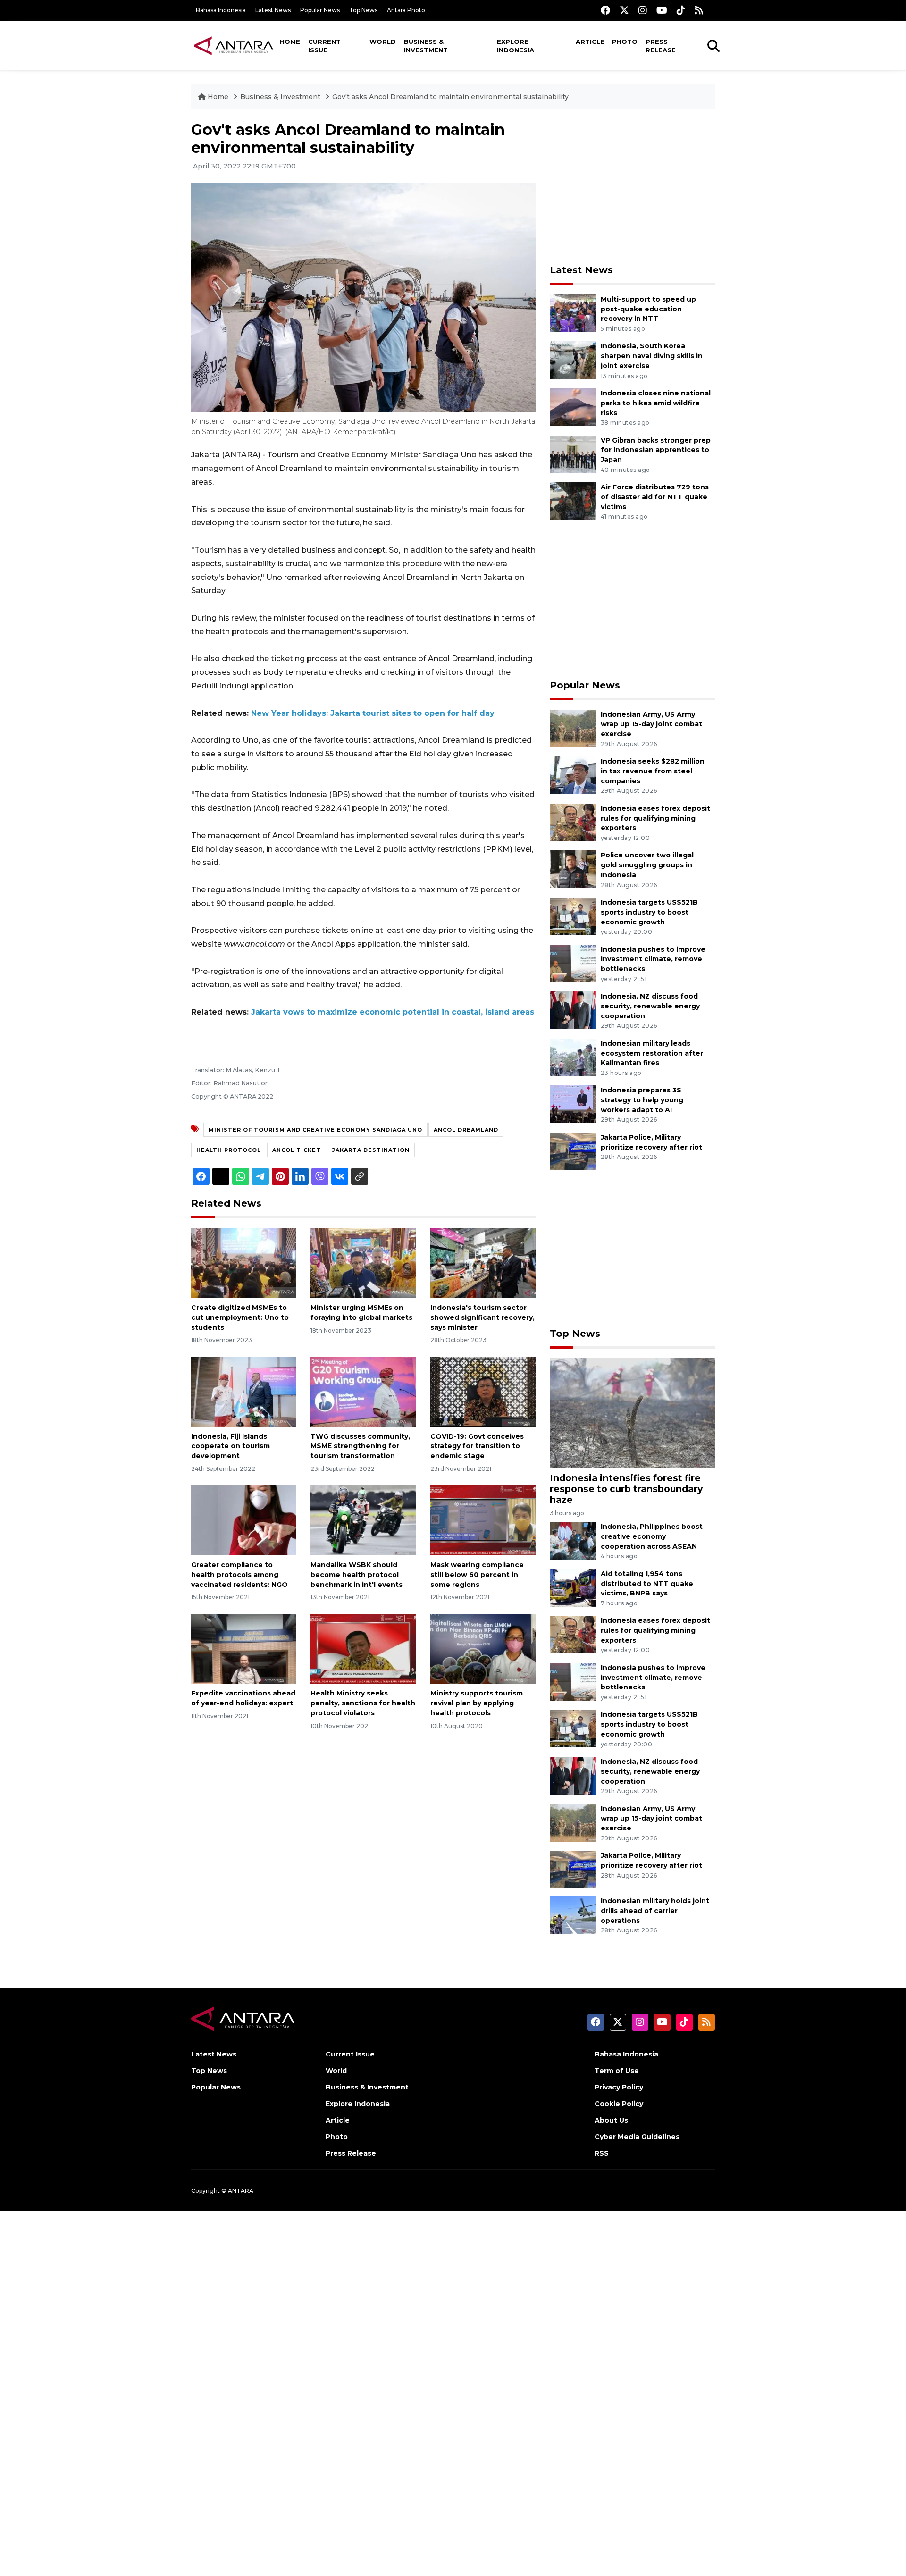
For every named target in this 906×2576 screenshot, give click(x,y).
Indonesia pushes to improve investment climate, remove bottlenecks (653, 959)
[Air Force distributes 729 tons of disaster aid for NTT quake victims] (573, 500)
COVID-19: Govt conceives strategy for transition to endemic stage (477, 1446)
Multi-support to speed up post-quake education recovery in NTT (648, 309)
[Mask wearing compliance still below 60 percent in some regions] (483, 1520)
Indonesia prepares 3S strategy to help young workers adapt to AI (642, 1100)
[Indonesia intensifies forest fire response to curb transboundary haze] (632, 1413)
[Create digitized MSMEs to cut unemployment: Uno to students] (244, 1263)
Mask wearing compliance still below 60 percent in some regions (477, 1575)
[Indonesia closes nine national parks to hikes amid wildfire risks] (573, 407)
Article (590, 42)
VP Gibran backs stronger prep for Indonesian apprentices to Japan (656, 450)
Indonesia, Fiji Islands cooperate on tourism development (231, 1446)
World (383, 42)
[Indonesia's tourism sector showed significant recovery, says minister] (483, 1263)
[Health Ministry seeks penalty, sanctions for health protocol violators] (363, 1648)
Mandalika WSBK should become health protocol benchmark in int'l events (357, 1575)
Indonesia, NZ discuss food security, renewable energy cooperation (650, 1006)
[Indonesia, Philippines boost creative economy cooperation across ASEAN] (573, 1540)
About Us (611, 2120)
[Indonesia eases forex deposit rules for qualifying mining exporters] (573, 822)
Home (290, 42)
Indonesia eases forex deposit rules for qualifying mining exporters (655, 818)
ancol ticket (297, 1150)
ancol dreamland (466, 1130)
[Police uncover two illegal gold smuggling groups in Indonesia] (573, 869)
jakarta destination (371, 1150)
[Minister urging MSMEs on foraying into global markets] (363, 1263)
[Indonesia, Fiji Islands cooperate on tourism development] (244, 1391)
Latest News (273, 10)
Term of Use (617, 2071)
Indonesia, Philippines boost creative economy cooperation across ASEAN (652, 1536)
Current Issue (324, 46)
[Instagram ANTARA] (643, 10)
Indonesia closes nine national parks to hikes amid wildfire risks (656, 403)
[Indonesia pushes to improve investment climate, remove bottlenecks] (573, 963)
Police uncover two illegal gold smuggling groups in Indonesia (647, 865)
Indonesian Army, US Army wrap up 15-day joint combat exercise (651, 724)
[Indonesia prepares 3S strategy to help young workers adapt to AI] (573, 1104)
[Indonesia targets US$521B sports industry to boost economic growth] (573, 916)
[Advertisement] (632, 187)
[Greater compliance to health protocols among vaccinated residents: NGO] (244, 1520)
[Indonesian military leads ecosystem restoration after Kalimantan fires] (573, 1057)
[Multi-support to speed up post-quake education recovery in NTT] (573, 313)
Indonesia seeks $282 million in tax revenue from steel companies (653, 771)
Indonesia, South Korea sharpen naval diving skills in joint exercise (652, 356)
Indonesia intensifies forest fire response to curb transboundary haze (626, 1489)
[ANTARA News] (234, 45)
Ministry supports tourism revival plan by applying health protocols (477, 1703)
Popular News (320, 10)
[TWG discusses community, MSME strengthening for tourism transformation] (363, 1391)
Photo (625, 42)
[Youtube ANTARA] (662, 10)
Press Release (661, 46)
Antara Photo (406, 10)
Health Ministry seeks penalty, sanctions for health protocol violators (363, 1703)
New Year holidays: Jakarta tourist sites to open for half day (373, 713)
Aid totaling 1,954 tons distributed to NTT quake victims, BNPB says (647, 1584)
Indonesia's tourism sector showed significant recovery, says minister (482, 1317)
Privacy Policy (619, 2087)
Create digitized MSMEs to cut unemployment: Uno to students (240, 1317)
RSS (602, 2153)
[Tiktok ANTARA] (681, 10)
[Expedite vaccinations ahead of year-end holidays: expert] (244, 1648)
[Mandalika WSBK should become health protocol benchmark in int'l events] (363, 1520)
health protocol (229, 1150)
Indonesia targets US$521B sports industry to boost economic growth (649, 912)
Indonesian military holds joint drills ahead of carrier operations (655, 1911)
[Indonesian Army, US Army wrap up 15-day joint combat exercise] (573, 728)
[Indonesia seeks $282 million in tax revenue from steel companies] (573, 775)
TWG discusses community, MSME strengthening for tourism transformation (360, 1446)
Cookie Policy (619, 2104)
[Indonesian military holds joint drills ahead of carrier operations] (573, 1914)
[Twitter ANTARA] (624, 10)
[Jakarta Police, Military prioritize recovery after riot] (573, 1151)
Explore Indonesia (516, 46)
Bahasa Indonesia (221, 10)
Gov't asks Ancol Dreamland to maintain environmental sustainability (450, 97)
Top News (363, 10)
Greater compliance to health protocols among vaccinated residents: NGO (239, 1575)
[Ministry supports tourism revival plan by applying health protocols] (483, 1648)
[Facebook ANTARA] (605, 10)
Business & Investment (426, 46)
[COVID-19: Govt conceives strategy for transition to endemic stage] (483, 1391)
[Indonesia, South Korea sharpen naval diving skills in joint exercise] (573, 360)
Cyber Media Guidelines (637, 2137)
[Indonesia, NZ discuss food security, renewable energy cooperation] (573, 1010)
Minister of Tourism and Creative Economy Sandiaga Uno (315, 1130)
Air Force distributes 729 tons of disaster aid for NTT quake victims (655, 497)
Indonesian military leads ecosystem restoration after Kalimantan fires (652, 1053)
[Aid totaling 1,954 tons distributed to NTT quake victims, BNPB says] (573, 1587)
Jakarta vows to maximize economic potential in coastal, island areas (393, 1012)
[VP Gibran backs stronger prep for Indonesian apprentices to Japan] (573, 454)
